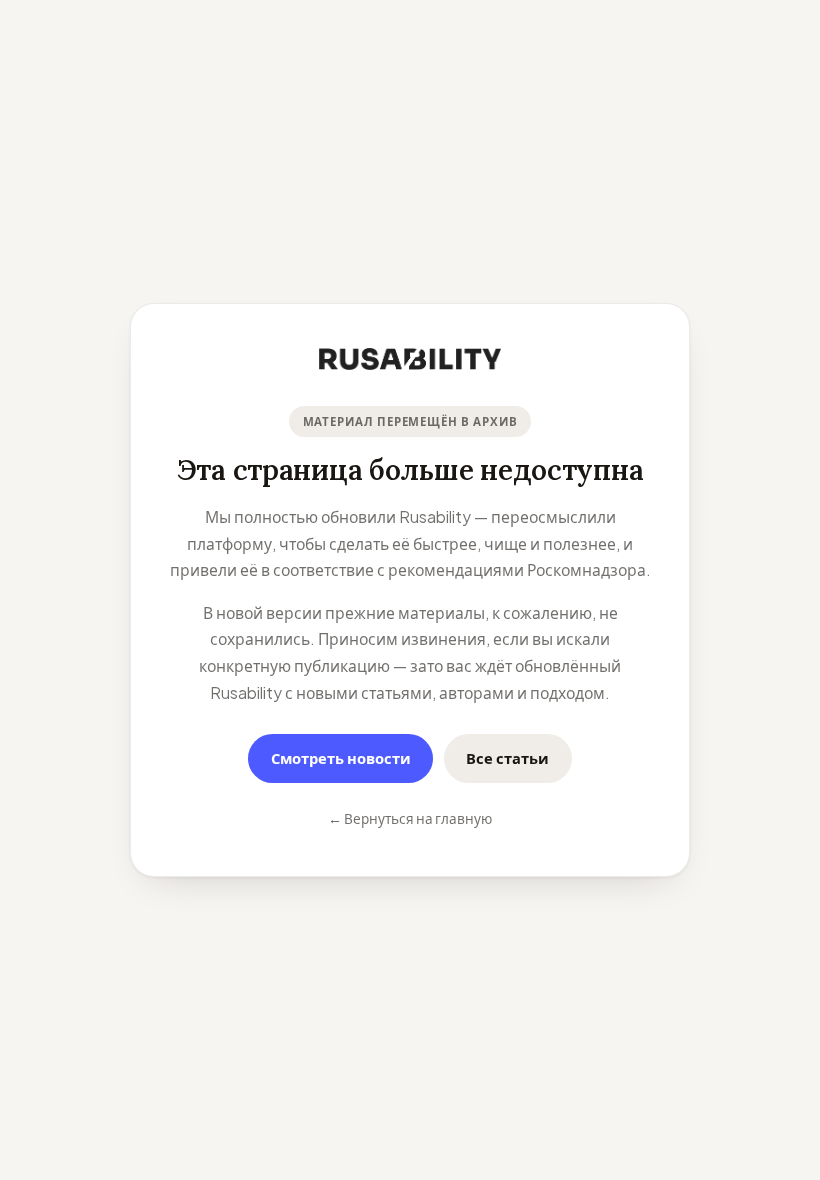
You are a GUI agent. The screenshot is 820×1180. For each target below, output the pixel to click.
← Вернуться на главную (410, 818)
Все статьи (507, 758)
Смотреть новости (341, 758)
